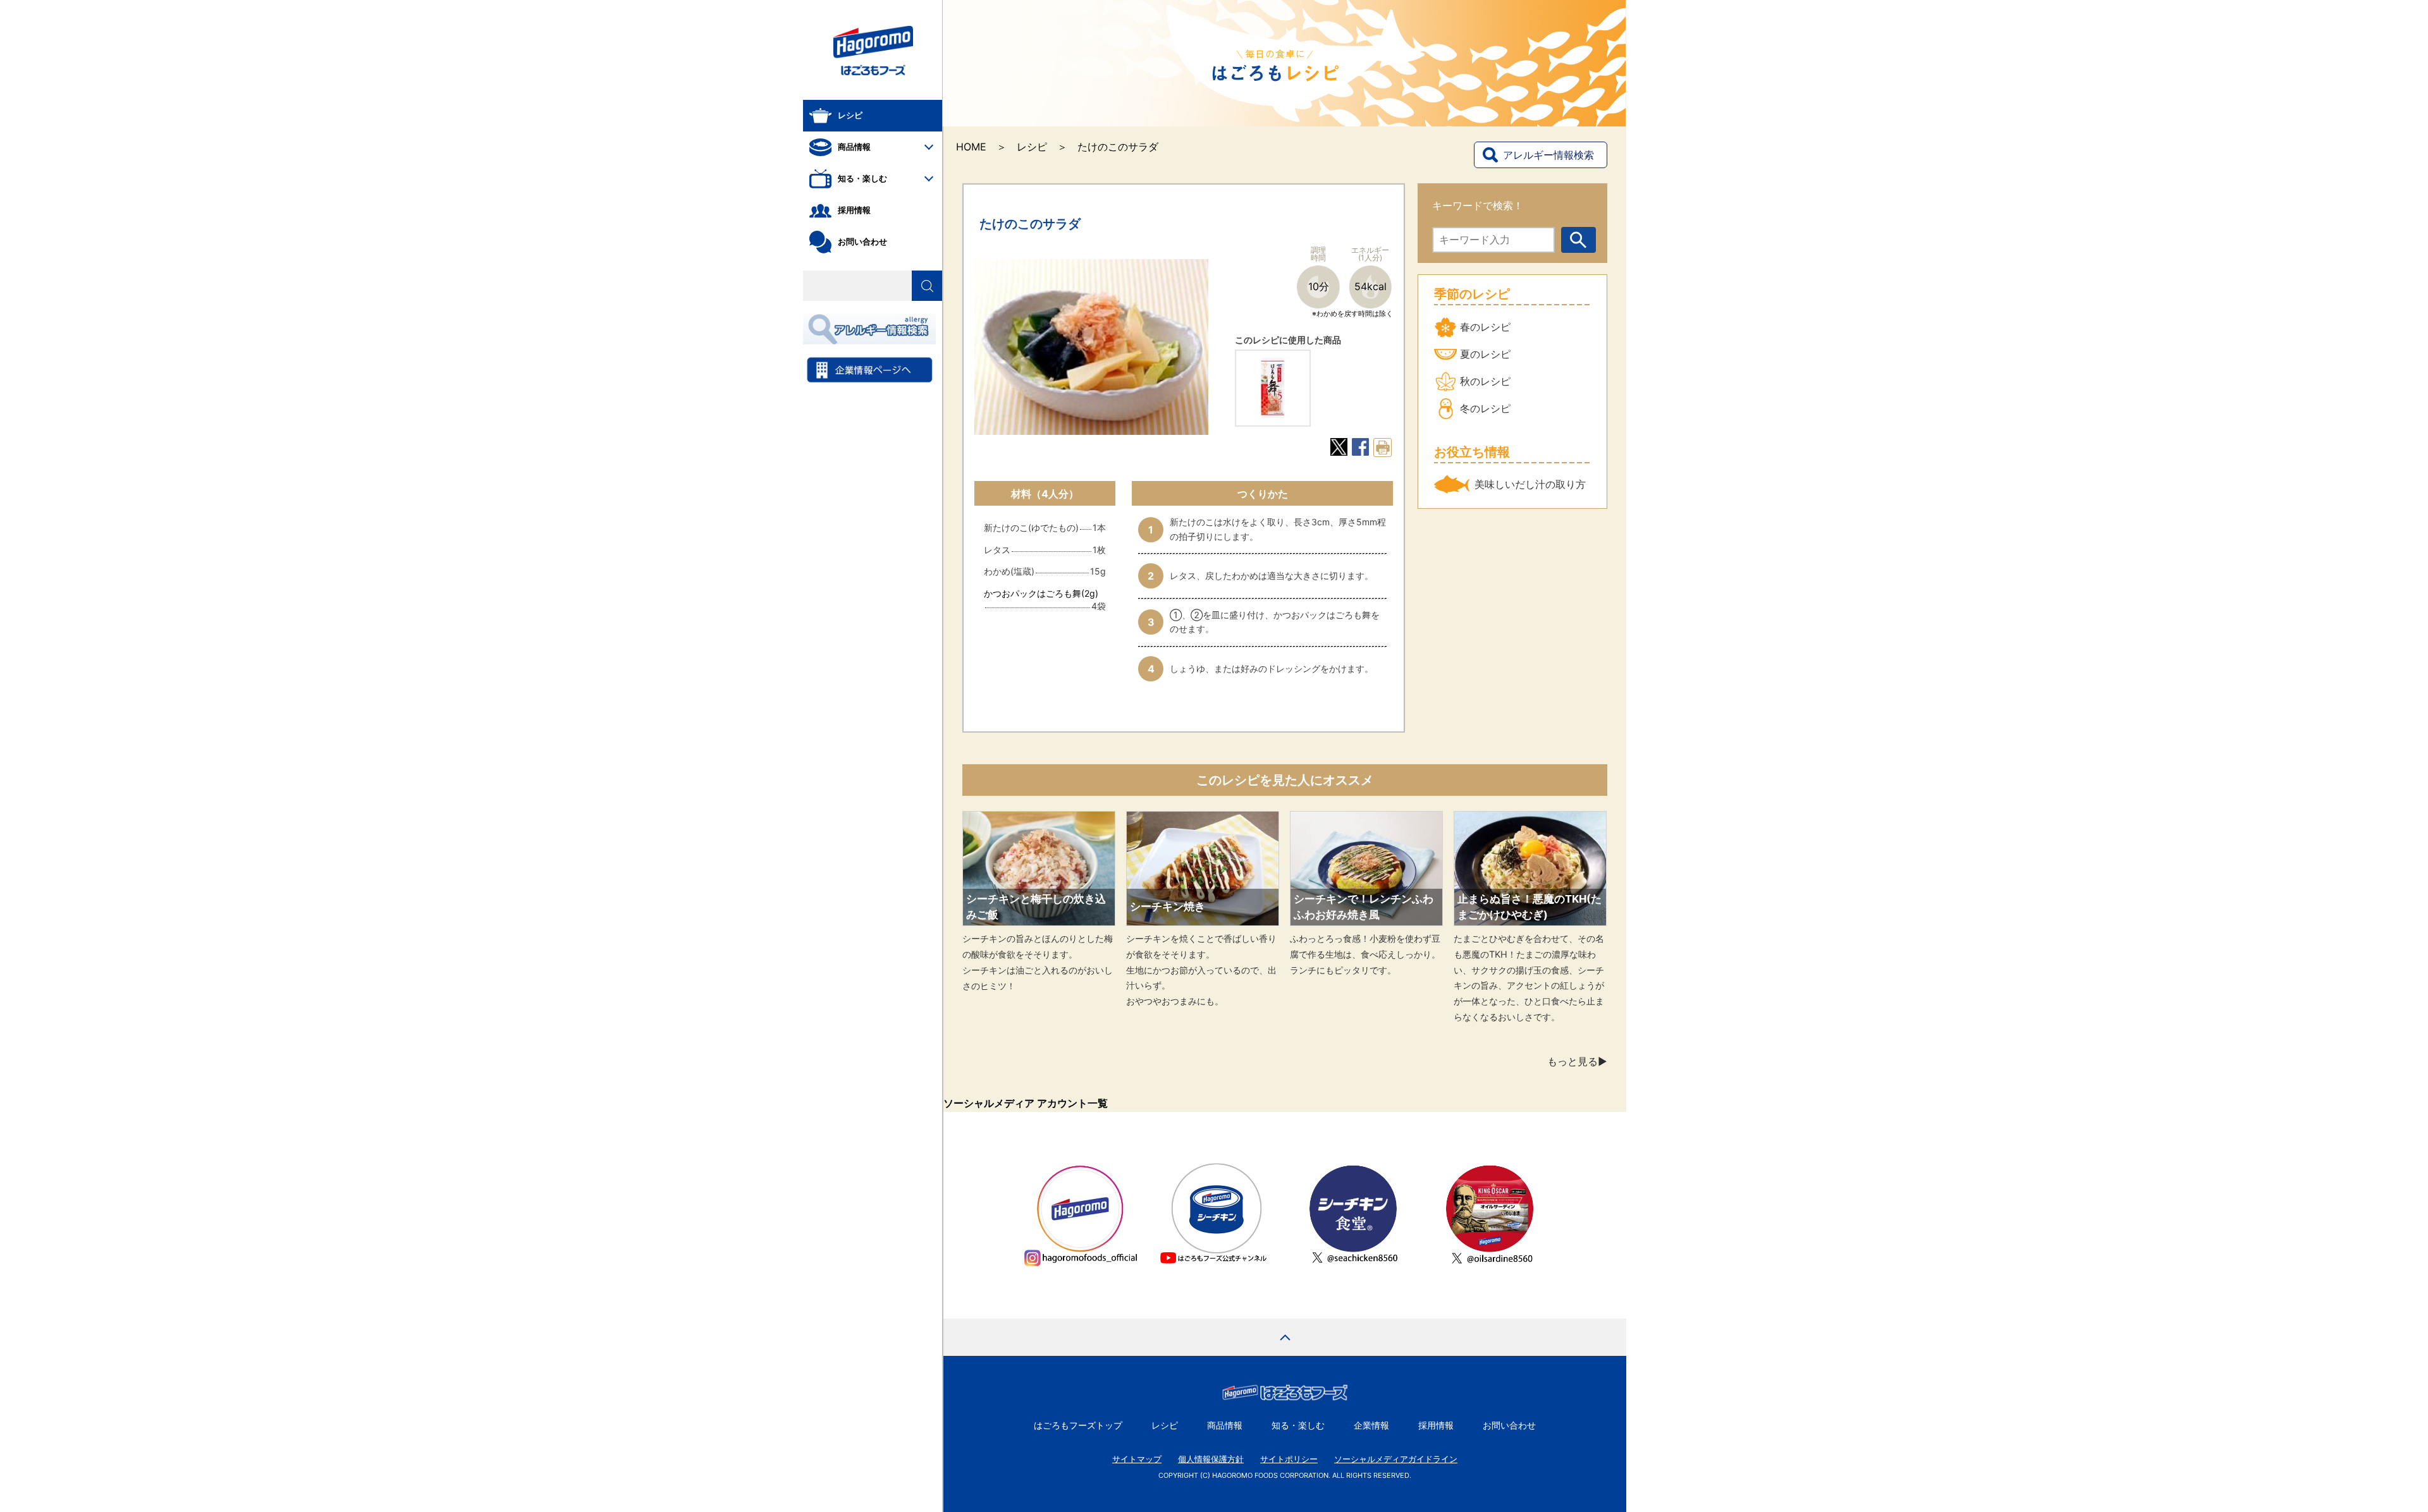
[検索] (927, 286)
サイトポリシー (1289, 1459)
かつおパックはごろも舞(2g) (1041, 593)
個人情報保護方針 (1211, 1459)
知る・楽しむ (1298, 1425)
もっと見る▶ (1577, 1061)
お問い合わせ (1509, 1425)
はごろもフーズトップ (1078, 1425)
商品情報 (1225, 1425)
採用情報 (1436, 1425)
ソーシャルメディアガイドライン (1396, 1459)
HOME (971, 147)
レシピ (1032, 147)
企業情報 (1371, 1425)
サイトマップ (1137, 1459)
